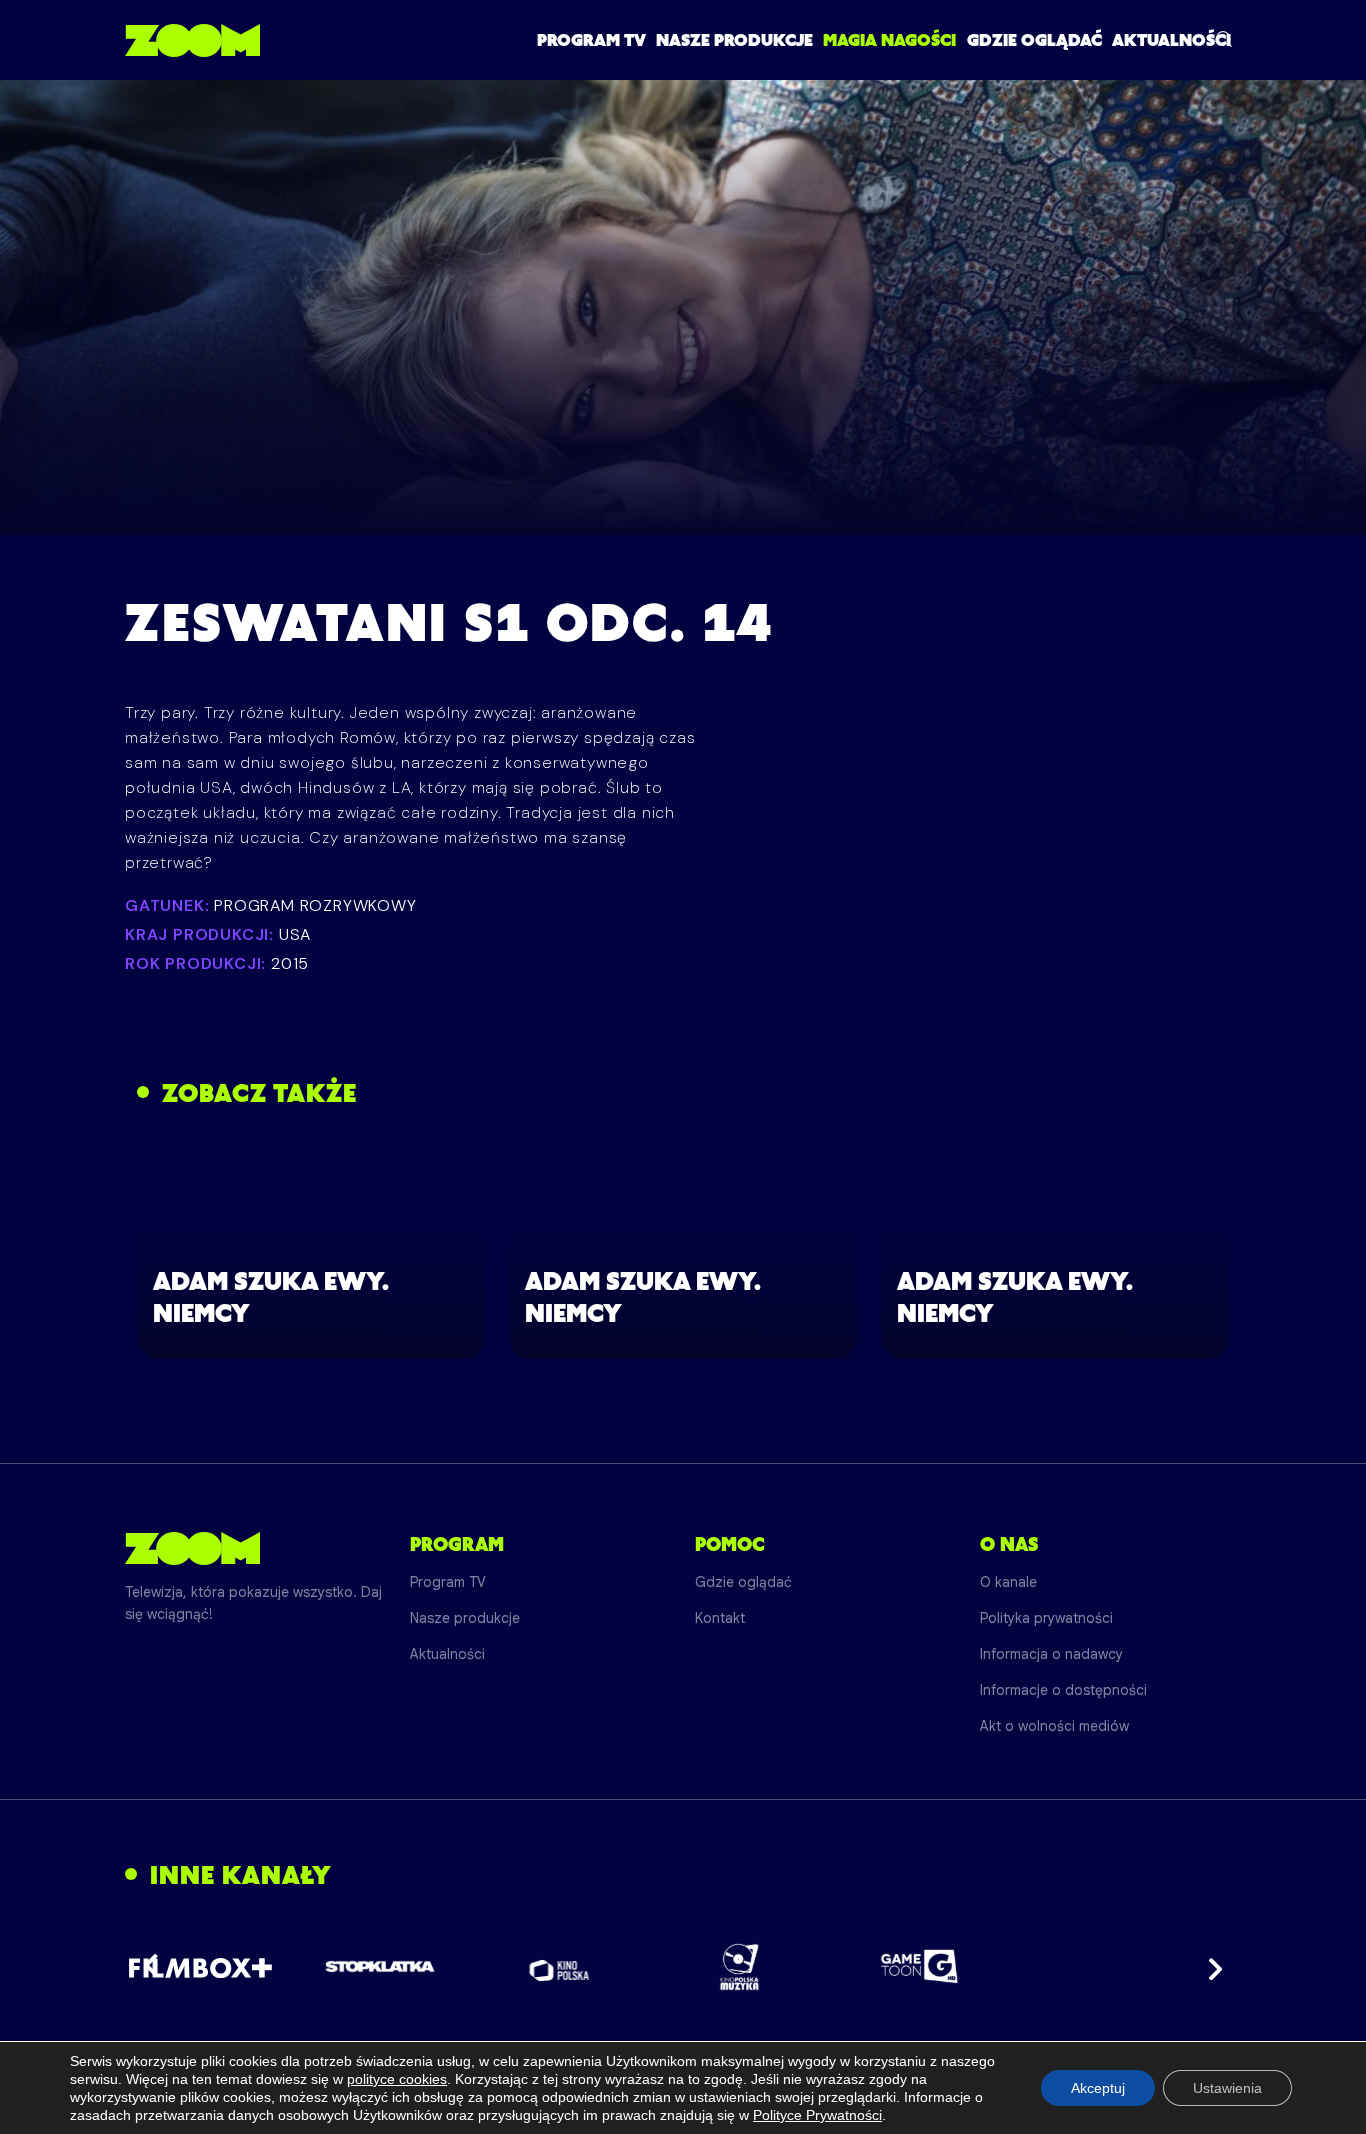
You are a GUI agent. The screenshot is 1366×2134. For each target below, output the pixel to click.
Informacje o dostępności (1063, 1690)
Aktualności (1171, 40)
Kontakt (720, 1618)
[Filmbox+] (199, 1967)
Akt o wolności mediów (1054, 1726)
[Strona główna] (192, 40)
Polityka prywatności (1046, 1618)
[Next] (1209, 1967)
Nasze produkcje (734, 40)
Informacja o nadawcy (1051, 1654)
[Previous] (157, 1967)
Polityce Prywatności (817, 2115)
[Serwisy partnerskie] (683, 1967)
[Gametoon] (919, 1966)
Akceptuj (1098, 2088)
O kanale (1008, 1582)
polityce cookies (397, 2079)
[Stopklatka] (380, 1966)
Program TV (591, 40)
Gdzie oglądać (1034, 40)
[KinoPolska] (559, 1966)
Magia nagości (889, 40)
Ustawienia (1227, 2088)
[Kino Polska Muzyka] (739, 1967)
